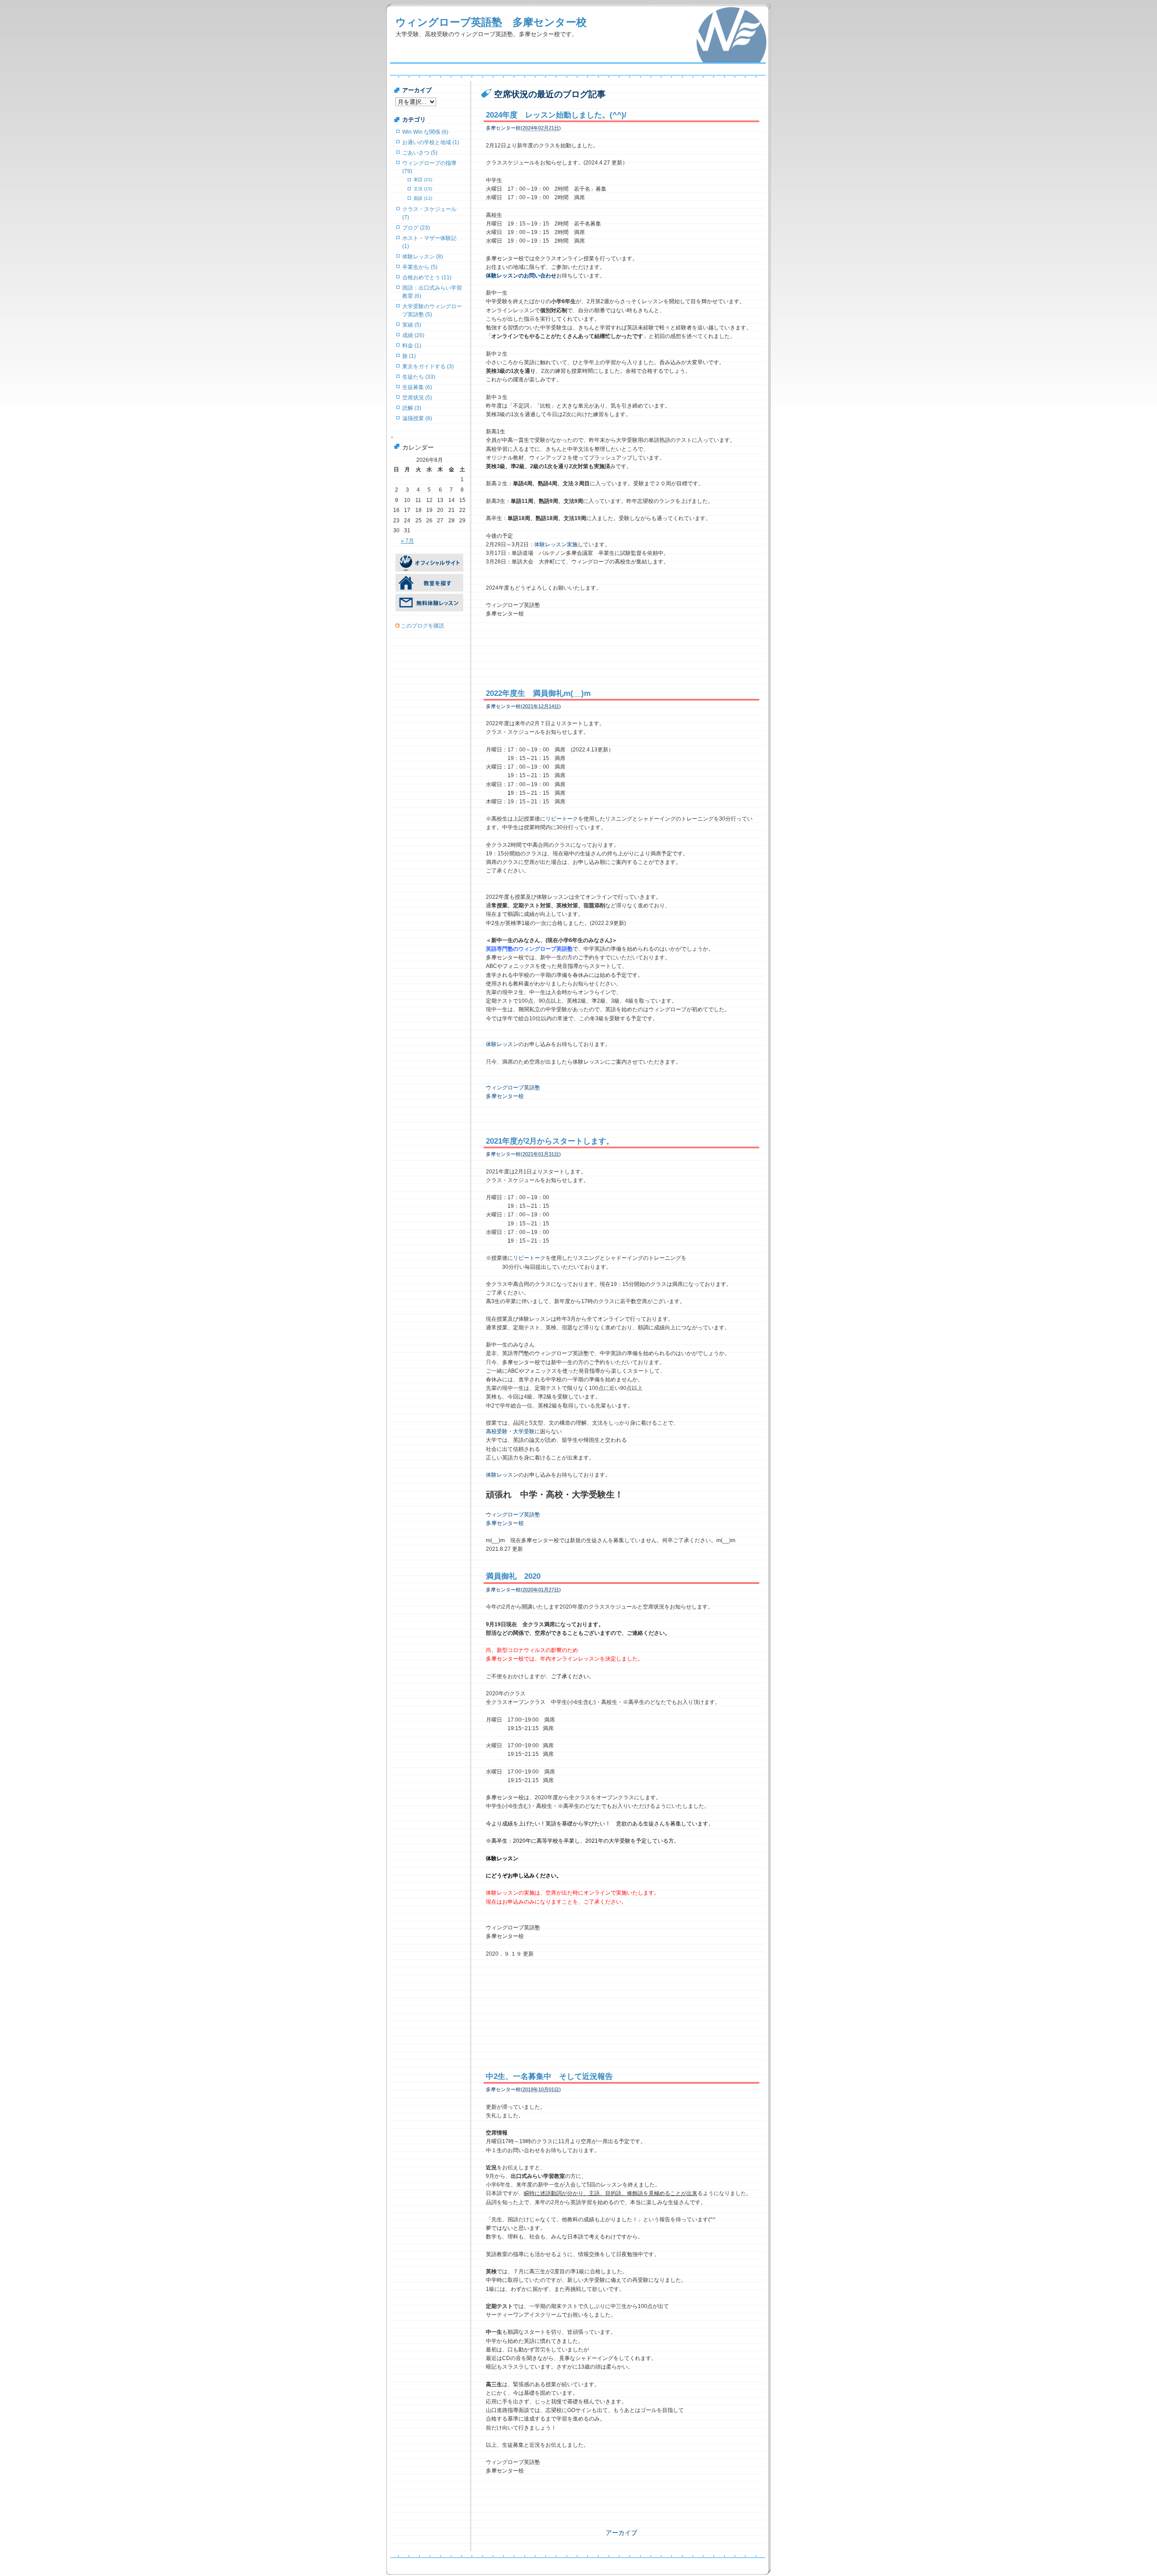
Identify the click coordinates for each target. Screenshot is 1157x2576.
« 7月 (407, 541)
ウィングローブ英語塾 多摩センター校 (491, 22)
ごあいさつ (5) (420, 153)
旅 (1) (409, 356)
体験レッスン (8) (423, 257)
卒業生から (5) (420, 267)
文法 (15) (423, 189)
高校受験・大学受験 (510, 1431)
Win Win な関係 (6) (425, 132)
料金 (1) (412, 346)
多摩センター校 (505, 1096)
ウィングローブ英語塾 (513, 1088)
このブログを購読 (423, 626)
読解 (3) (412, 408)
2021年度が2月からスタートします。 (550, 1141)
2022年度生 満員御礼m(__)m (538, 693)
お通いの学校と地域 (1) (431, 142)
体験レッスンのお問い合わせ (521, 276)
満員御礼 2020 (513, 1576)
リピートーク (562, 819)
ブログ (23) (416, 228)
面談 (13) (423, 198)
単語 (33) (423, 180)
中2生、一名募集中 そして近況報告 (549, 2076)
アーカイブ (621, 2533)
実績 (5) (412, 325)
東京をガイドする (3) (428, 366)
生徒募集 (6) (417, 387)
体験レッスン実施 (556, 544)
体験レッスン (502, 1044)
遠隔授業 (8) (417, 418)
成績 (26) (413, 335)
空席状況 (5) (417, 398)
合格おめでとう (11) (427, 277)
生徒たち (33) (419, 377)
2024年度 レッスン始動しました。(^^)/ (556, 115)
